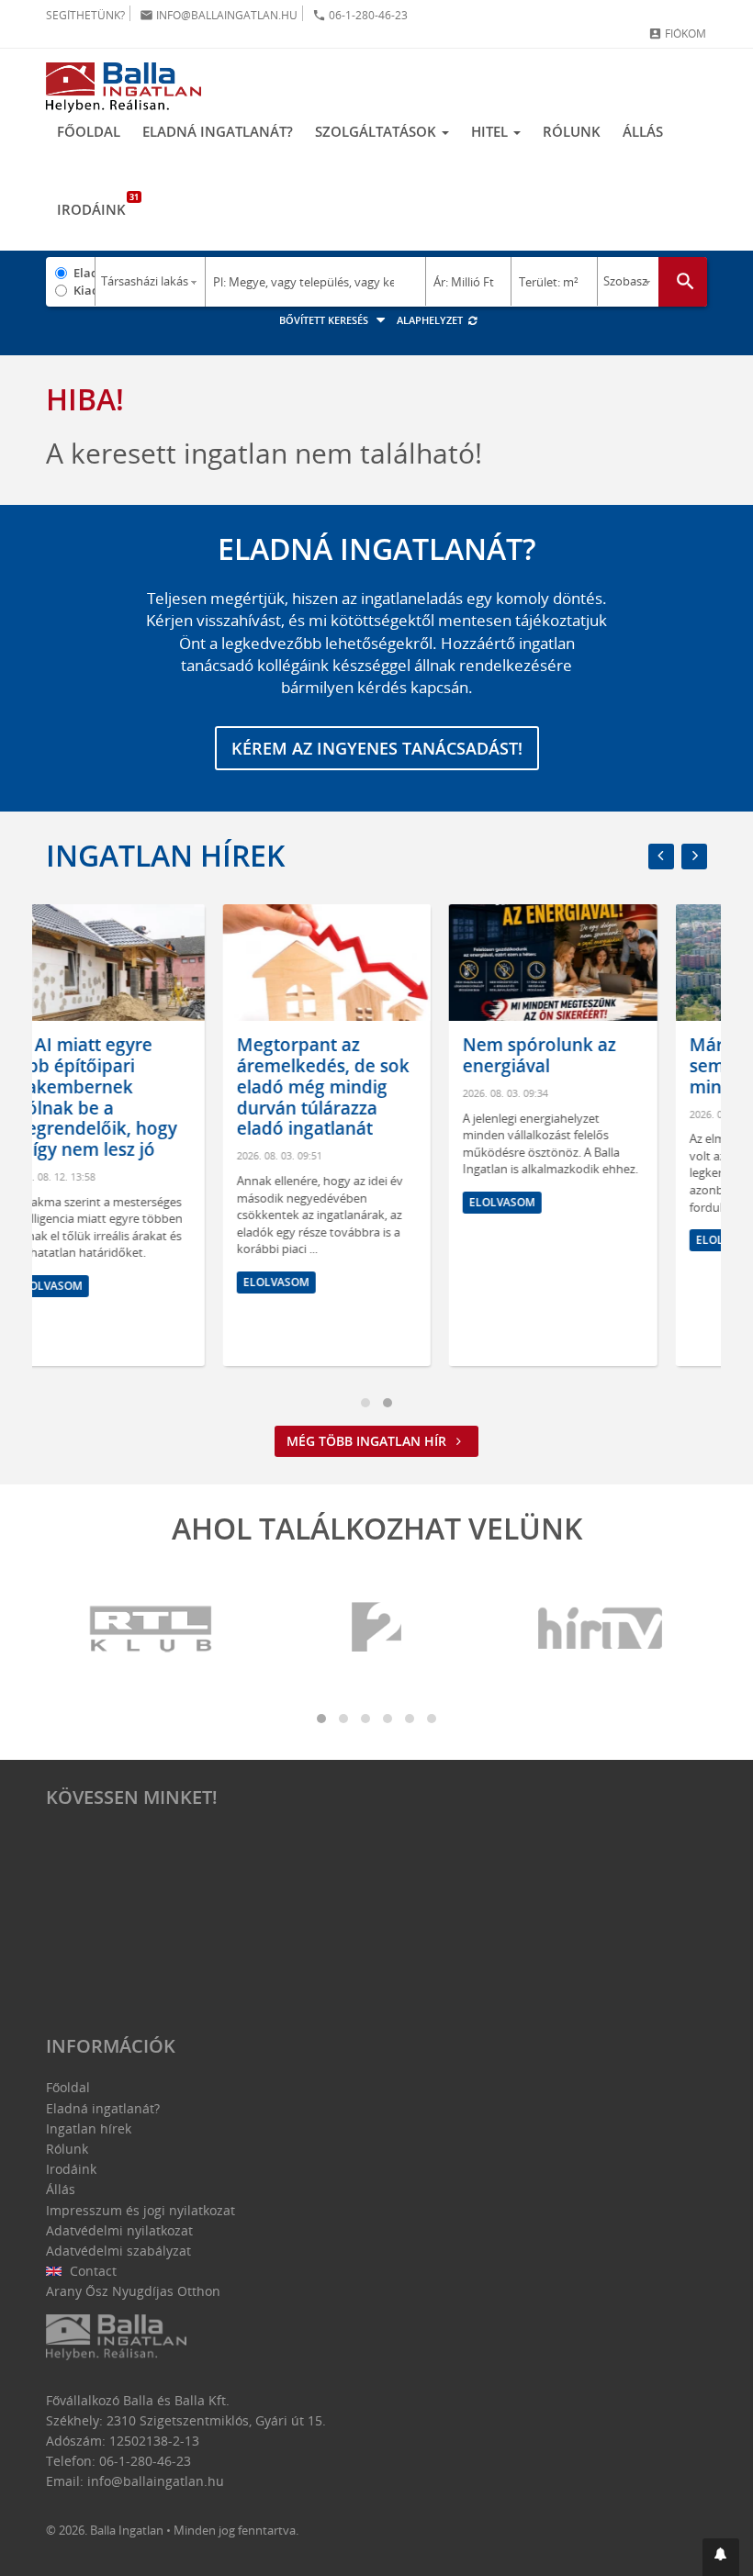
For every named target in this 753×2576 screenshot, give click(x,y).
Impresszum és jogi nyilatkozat (140, 2210)
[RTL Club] (152, 1629)
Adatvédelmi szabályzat (118, 2251)
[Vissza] (661, 857)
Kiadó (84, 290)
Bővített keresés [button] (325, 320)
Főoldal (89, 131)
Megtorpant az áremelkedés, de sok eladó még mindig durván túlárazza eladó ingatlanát (163, 1086)
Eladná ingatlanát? (218, 131)
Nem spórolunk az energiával (381, 1055)
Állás (643, 131)
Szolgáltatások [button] (377, 131)
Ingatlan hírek (165, 855)
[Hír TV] (601, 1629)
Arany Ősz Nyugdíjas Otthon (133, 2291)
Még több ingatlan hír (368, 1441)
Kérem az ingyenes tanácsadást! (377, 748)
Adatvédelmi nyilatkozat (119, 2230)
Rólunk (572, 131)
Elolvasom (117, 1282)
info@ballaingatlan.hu (219, 15)
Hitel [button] (491, 131)
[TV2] (376, 1629)
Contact (91, 2271)
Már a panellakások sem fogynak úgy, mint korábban (612, 1066)
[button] (721, 2557)
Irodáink (97, 205)
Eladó (84, 273)
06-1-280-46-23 (360, 15)
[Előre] (694, 857)
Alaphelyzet (431, 320)
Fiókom (677, 34)
